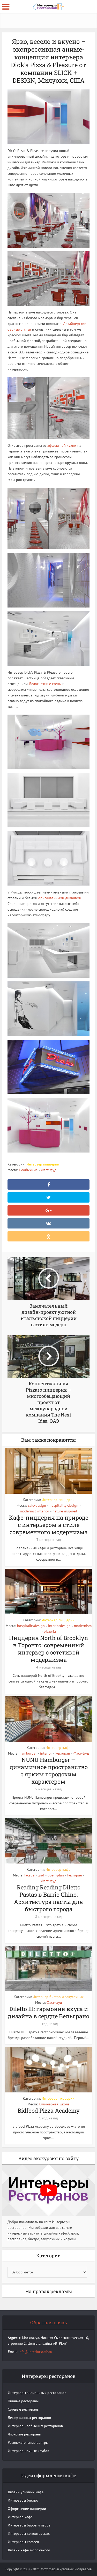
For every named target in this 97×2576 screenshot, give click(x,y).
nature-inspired (65, 1511)
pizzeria (50, 1631)
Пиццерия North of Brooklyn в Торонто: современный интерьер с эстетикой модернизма (48, 1649)
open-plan (56, 1875)
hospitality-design (64, 1505)
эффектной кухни (62, 445)
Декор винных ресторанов (29, 2418)
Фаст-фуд (49, 1170)
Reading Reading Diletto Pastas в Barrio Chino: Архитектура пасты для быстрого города (48, 1898)
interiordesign (59, 1626)
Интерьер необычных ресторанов (35, 2426)
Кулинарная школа (54, 2104)
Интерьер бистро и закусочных (58, 1997)
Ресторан (63, 1753)
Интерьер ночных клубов (28, 2451)
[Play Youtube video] (48, 2190)
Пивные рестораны (23, 2401)
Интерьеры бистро (23, 2500)
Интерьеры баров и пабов (29, 2525)
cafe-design (37, 1505)
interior (46, 1753)
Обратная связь (49, 2322)
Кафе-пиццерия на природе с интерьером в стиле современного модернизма (49, 1525)
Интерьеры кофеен (23, 2542)
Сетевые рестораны (24, 2409)
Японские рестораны (25, 2434)
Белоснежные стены (45, 684)
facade (29, 1875)
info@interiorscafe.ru (35, 2352)
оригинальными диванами (60, 898)
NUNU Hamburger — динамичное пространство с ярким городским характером (49, 1771)
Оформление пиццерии (27, 2509)
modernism (83, 1626)
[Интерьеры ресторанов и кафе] (49, 6)
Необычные (28, 1170)
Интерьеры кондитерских (29, 2533)
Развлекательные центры (28, 2442)
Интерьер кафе (58, 1748)
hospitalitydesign (31, 1626)
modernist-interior (35, 1511)
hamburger (28, 1753)
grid (41, 1875)
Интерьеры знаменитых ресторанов (37, 2393)
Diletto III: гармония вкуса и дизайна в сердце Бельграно (48, 2012)
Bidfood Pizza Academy (49, 2110)
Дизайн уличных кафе (26, 2492)
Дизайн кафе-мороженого (29, 2550)
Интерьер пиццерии (43, 1164)
